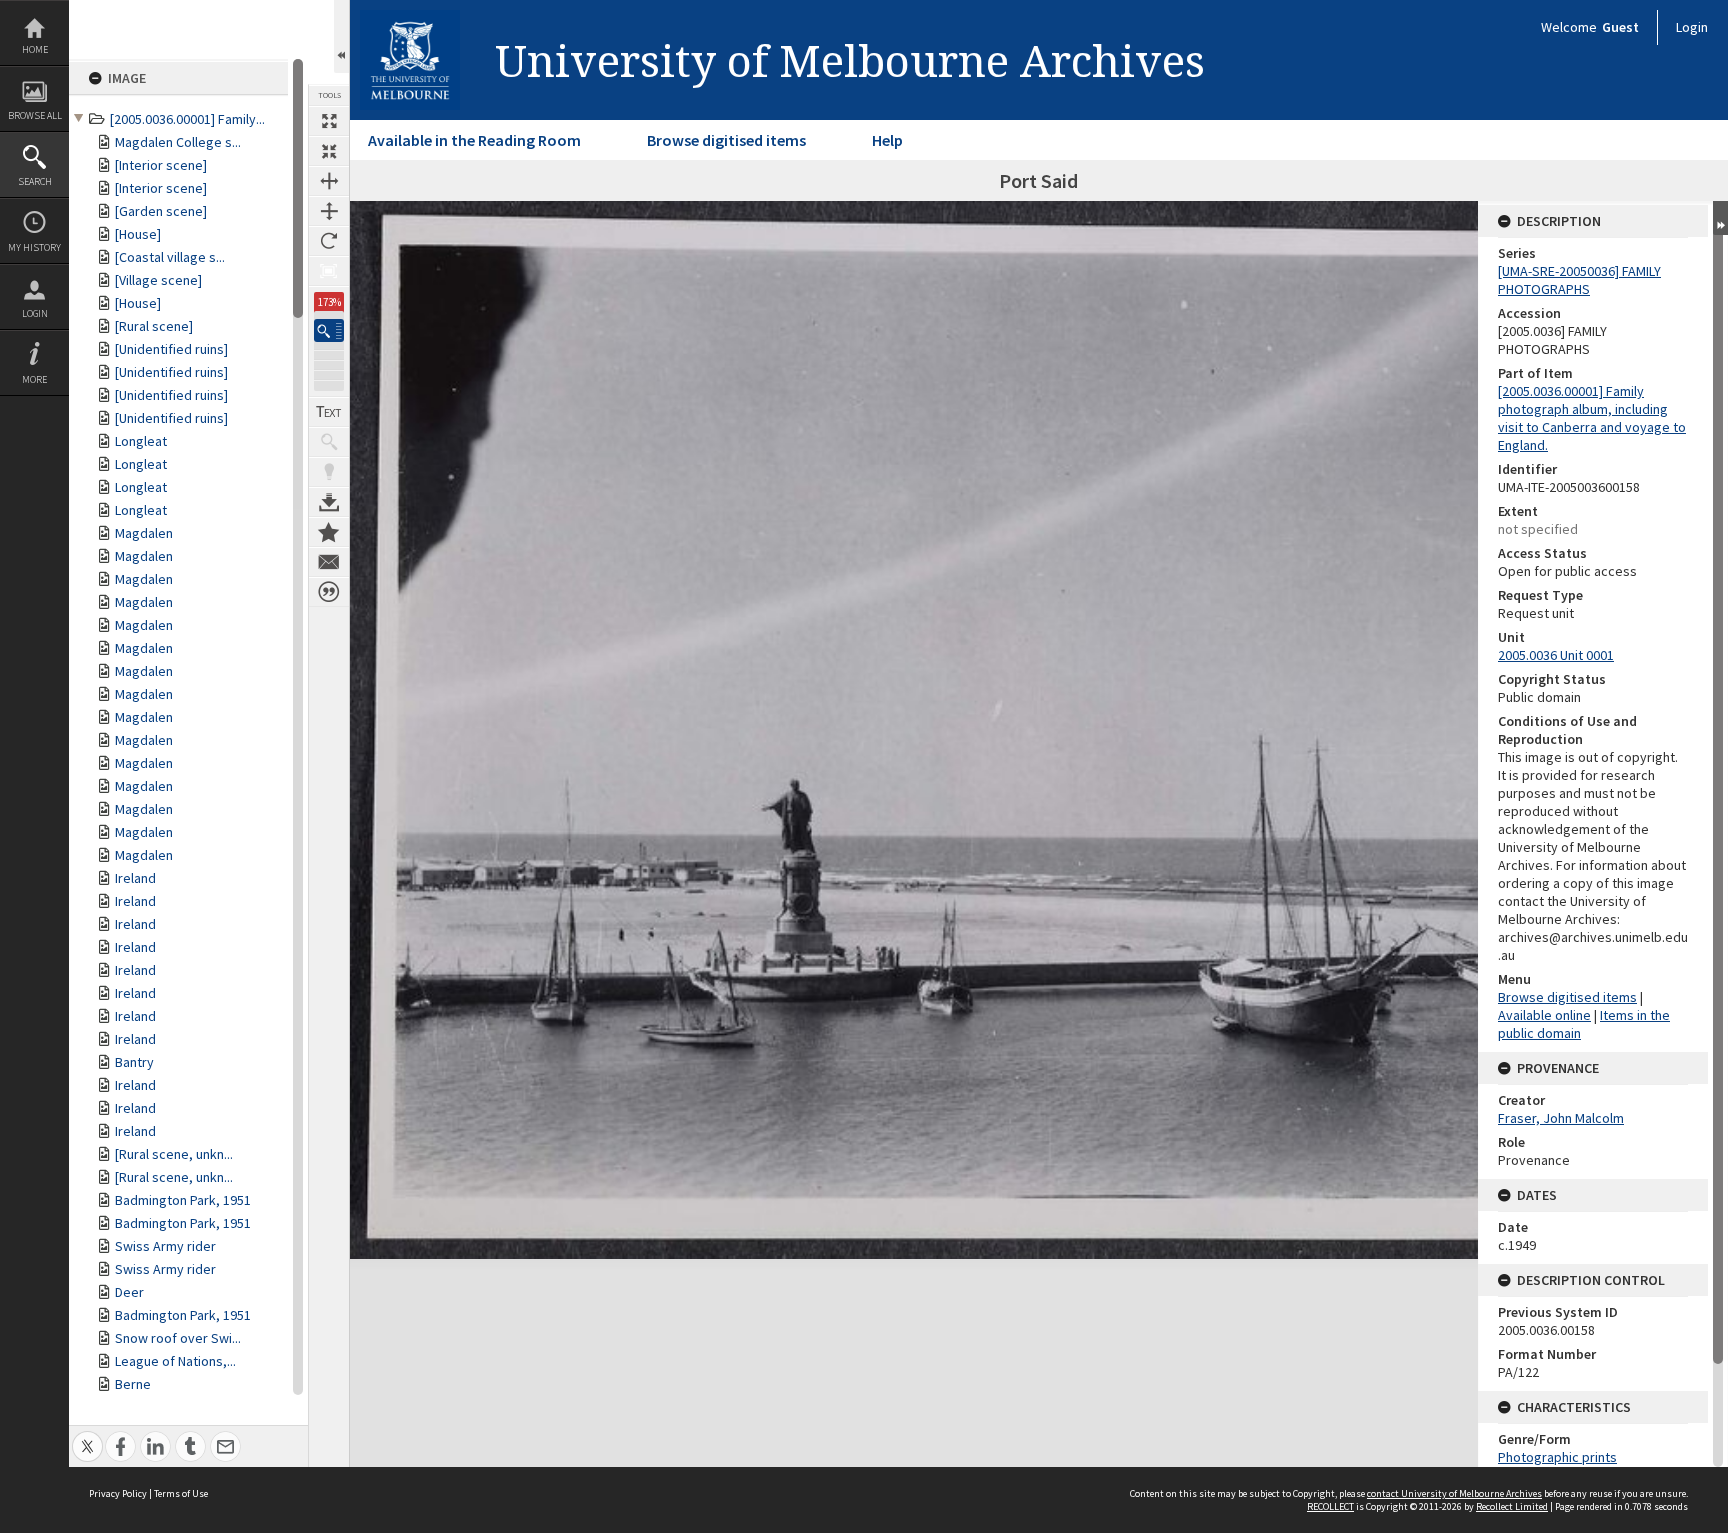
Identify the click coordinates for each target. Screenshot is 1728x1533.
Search (35, 181)
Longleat (141, 441)
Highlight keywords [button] (329, 472)
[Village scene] (158, 280)
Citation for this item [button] (329, 592)
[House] (138, 234)
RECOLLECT (1330, 1506)
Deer (129, 1292)
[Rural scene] (154, 326)
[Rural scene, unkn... (174, 1154)
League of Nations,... (175, 1361)
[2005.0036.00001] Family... (187, 119)
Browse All (35, 115)
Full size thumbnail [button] (329, 121)
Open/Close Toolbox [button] (341, 36)
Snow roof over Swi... (178, 1338)
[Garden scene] (161, 211)
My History (34, 247)
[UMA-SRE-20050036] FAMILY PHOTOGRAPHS (1579, 280)
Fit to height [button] (329, 211)
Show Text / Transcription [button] (329, 412)
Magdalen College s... (178, 142)
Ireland (135, 878)
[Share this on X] (87, 1435)
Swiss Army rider (165, 1246)
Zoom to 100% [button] (329, 271)
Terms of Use (181, 1493)
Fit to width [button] (329, 181)
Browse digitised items (726, 140)
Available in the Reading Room (474, 140)
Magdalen (144, 533)
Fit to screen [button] (329, 151)
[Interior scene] (161, 165)
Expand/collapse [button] (1720, 218)
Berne (133, 1384)
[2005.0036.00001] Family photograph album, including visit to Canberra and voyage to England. (1592, 418)
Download (329, 502)
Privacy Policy (118, 1493)
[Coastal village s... (170, 257)
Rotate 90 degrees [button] (329, 241)
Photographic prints (1557, 1457)
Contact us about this (329, 562)
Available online (1544, 1015)
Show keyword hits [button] (329, 442)
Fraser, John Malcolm (1561, 1118)
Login (35, 313)
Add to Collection (329, 532)
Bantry (134, 1062)
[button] (329, 330)
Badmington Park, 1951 (183, 1200)
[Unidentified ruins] (171, 349)
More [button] (34, 379)
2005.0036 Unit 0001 (1556, 655)
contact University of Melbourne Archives (1454, 1493)
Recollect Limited (1512, 1506)
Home (35, 49)
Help (887, 140)
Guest (1620, 27)
